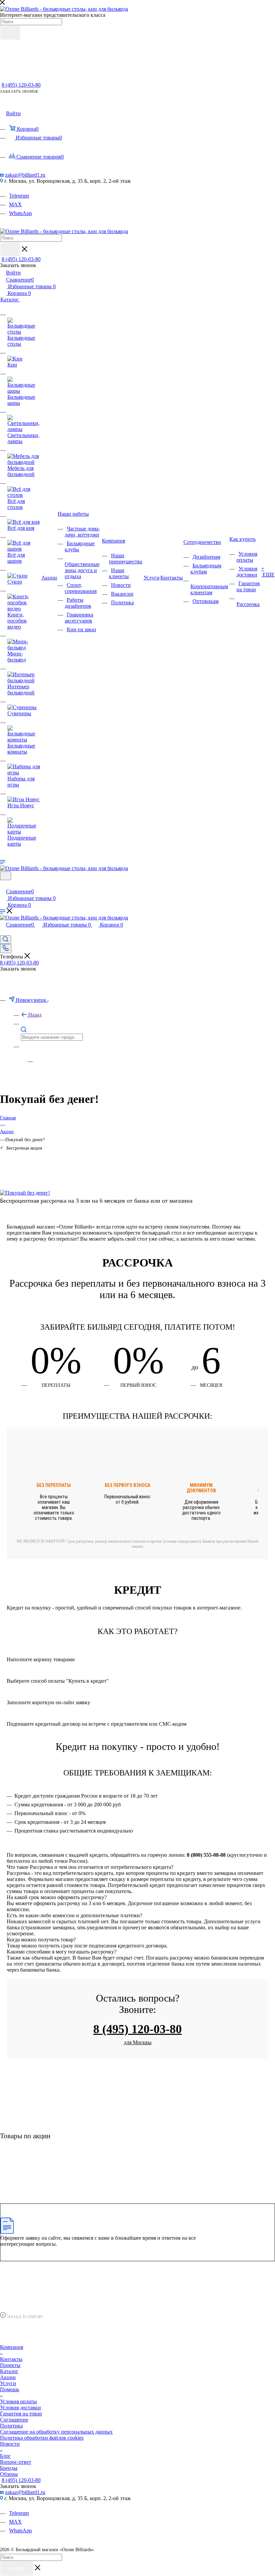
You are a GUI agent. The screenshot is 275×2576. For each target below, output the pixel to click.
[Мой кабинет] (3, 884)
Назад (35, 1015)
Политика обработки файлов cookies (42, 2438)
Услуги (8, 2383)
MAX (15, 204)
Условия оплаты (18, 2401)
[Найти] (10, 33)
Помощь (10, 2389)
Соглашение (14, 2420)
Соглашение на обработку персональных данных (56, 2432)
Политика (11, 2426)
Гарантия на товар (21, 2414)
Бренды (9, 2468)
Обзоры (9, 2474)
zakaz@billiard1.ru (25, 175)
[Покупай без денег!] (25, 1193)
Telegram (19, 196)
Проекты (10, 2365)
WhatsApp (20, 213)
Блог (5, 2456)
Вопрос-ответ (16, 2462)
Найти (17, 2569)
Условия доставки (20, 2408)
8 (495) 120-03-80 (21, 85)
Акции (8, 2377)
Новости (10, 2444)
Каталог (9, 2371)
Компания (12, 2347)
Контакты (11, 2359)
